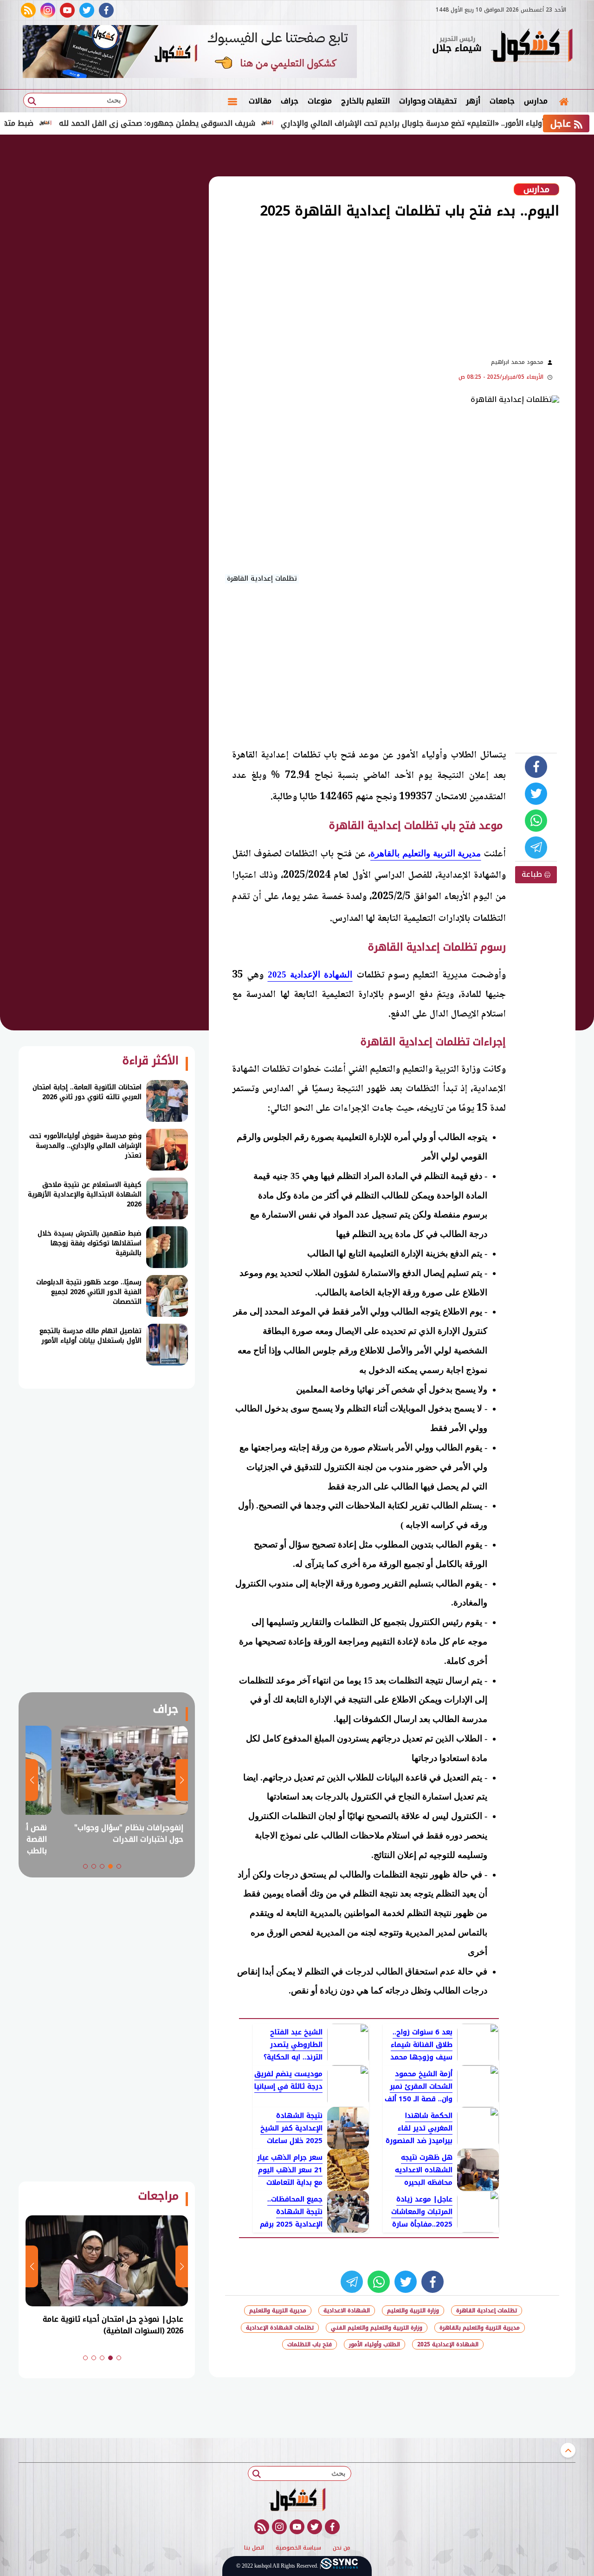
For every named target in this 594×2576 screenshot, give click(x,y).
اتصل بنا (254, 2548)
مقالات (260, 101)
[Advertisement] (334, 287)
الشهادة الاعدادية (347, 2311)
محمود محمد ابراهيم (517, 362)
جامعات (502, 101)
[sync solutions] (339, 2566)
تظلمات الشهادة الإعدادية (280, 2328)
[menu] (232, 101)
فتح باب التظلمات (310, 2344)
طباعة (533, 874)
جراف (290, 101)
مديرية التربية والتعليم (278, 2311)
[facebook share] (536, 767)
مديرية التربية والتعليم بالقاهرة (480, 2328)
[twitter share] (536, 794)
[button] (119, 1866)
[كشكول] (531, 46)
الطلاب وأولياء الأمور (374, 2344)
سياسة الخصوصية (298, 2548)
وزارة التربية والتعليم (413, 2311)
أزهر (473, 101)
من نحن (342, 2548)
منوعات (320, 101)
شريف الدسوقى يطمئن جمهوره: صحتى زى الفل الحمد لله (216, 123)
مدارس (536, 101)
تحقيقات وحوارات (428, 101)
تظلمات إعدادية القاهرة (487, 2311)
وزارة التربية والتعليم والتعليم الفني (377, 2328)
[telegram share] (536, 848)
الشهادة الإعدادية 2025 (448, 2344)
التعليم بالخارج (365, 101)
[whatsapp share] (536, 821)
